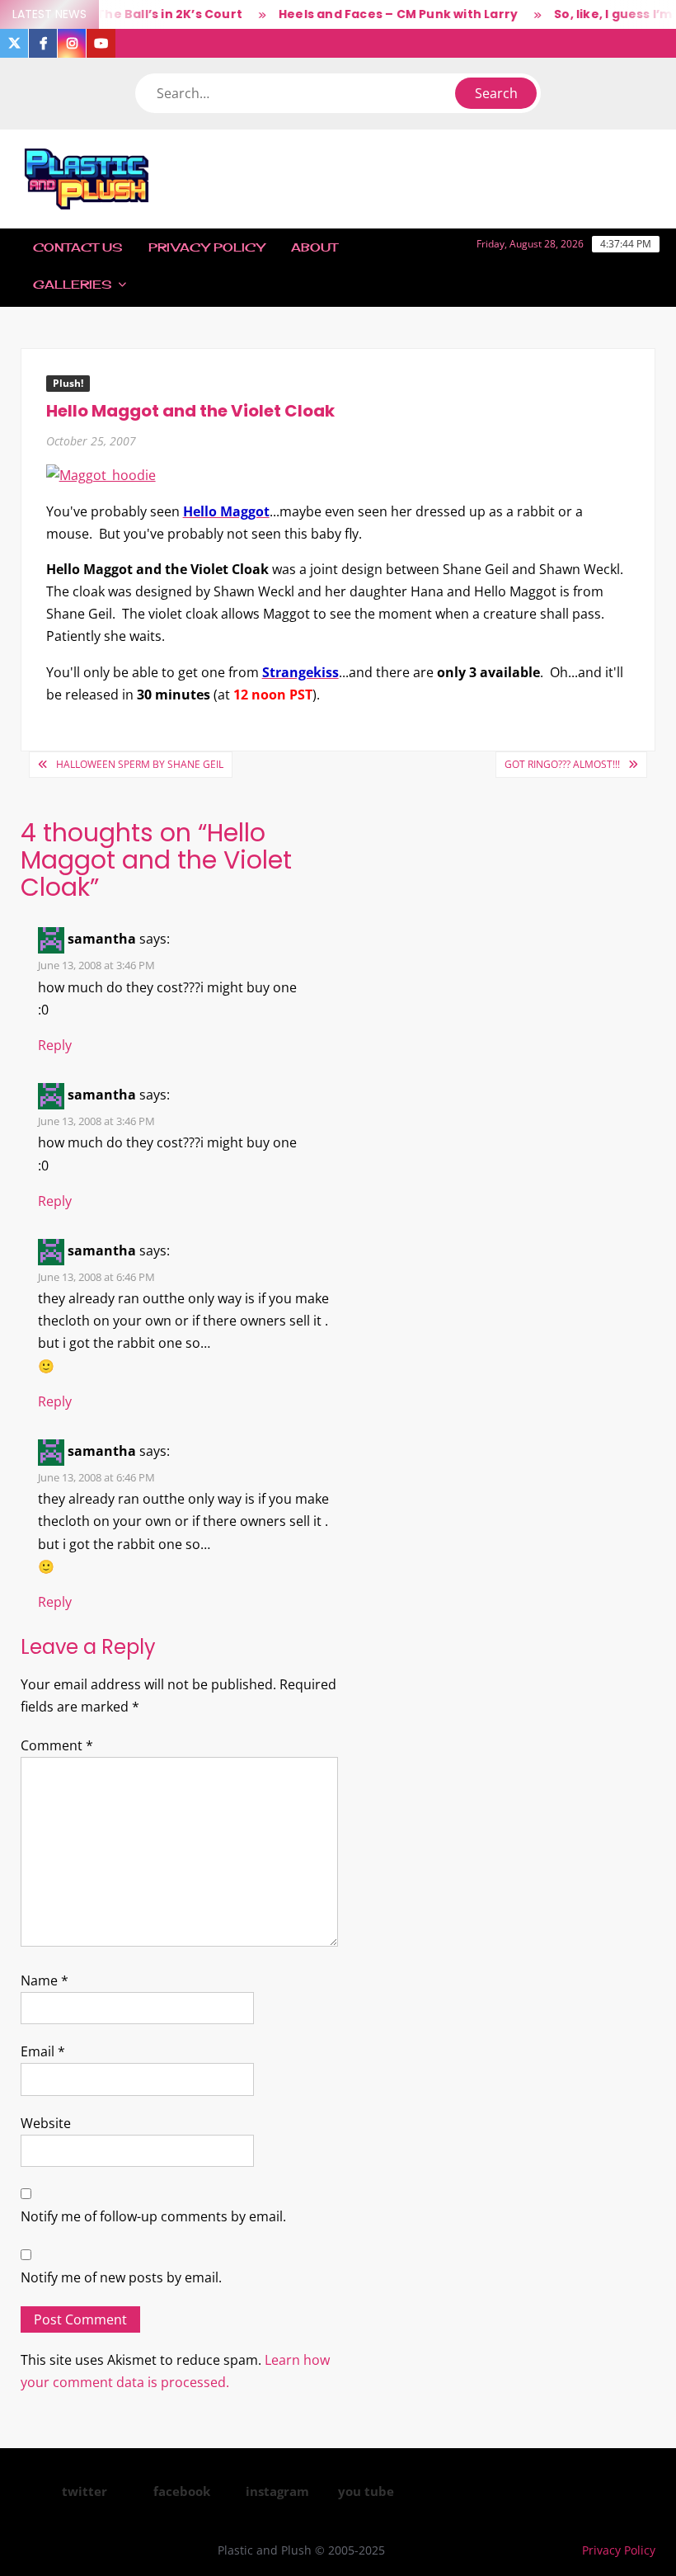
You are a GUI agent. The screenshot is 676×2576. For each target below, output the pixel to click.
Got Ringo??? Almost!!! (562, 764)
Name (45, 1980)
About (314, 247)
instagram (277, 2491)
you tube (366, 2491)
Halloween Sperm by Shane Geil (140, 764)
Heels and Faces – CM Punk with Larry (379, 14)
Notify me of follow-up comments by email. (153, 2216)
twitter (84, 2491)
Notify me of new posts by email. (121, 2277)
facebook (182, 2491)
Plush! (68, 383)
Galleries (72, 284)
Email (43, 2051)
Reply (55, 1045)
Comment (57, 1745)
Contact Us (77, 247)
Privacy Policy (207, 247)
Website (46, 2123)
